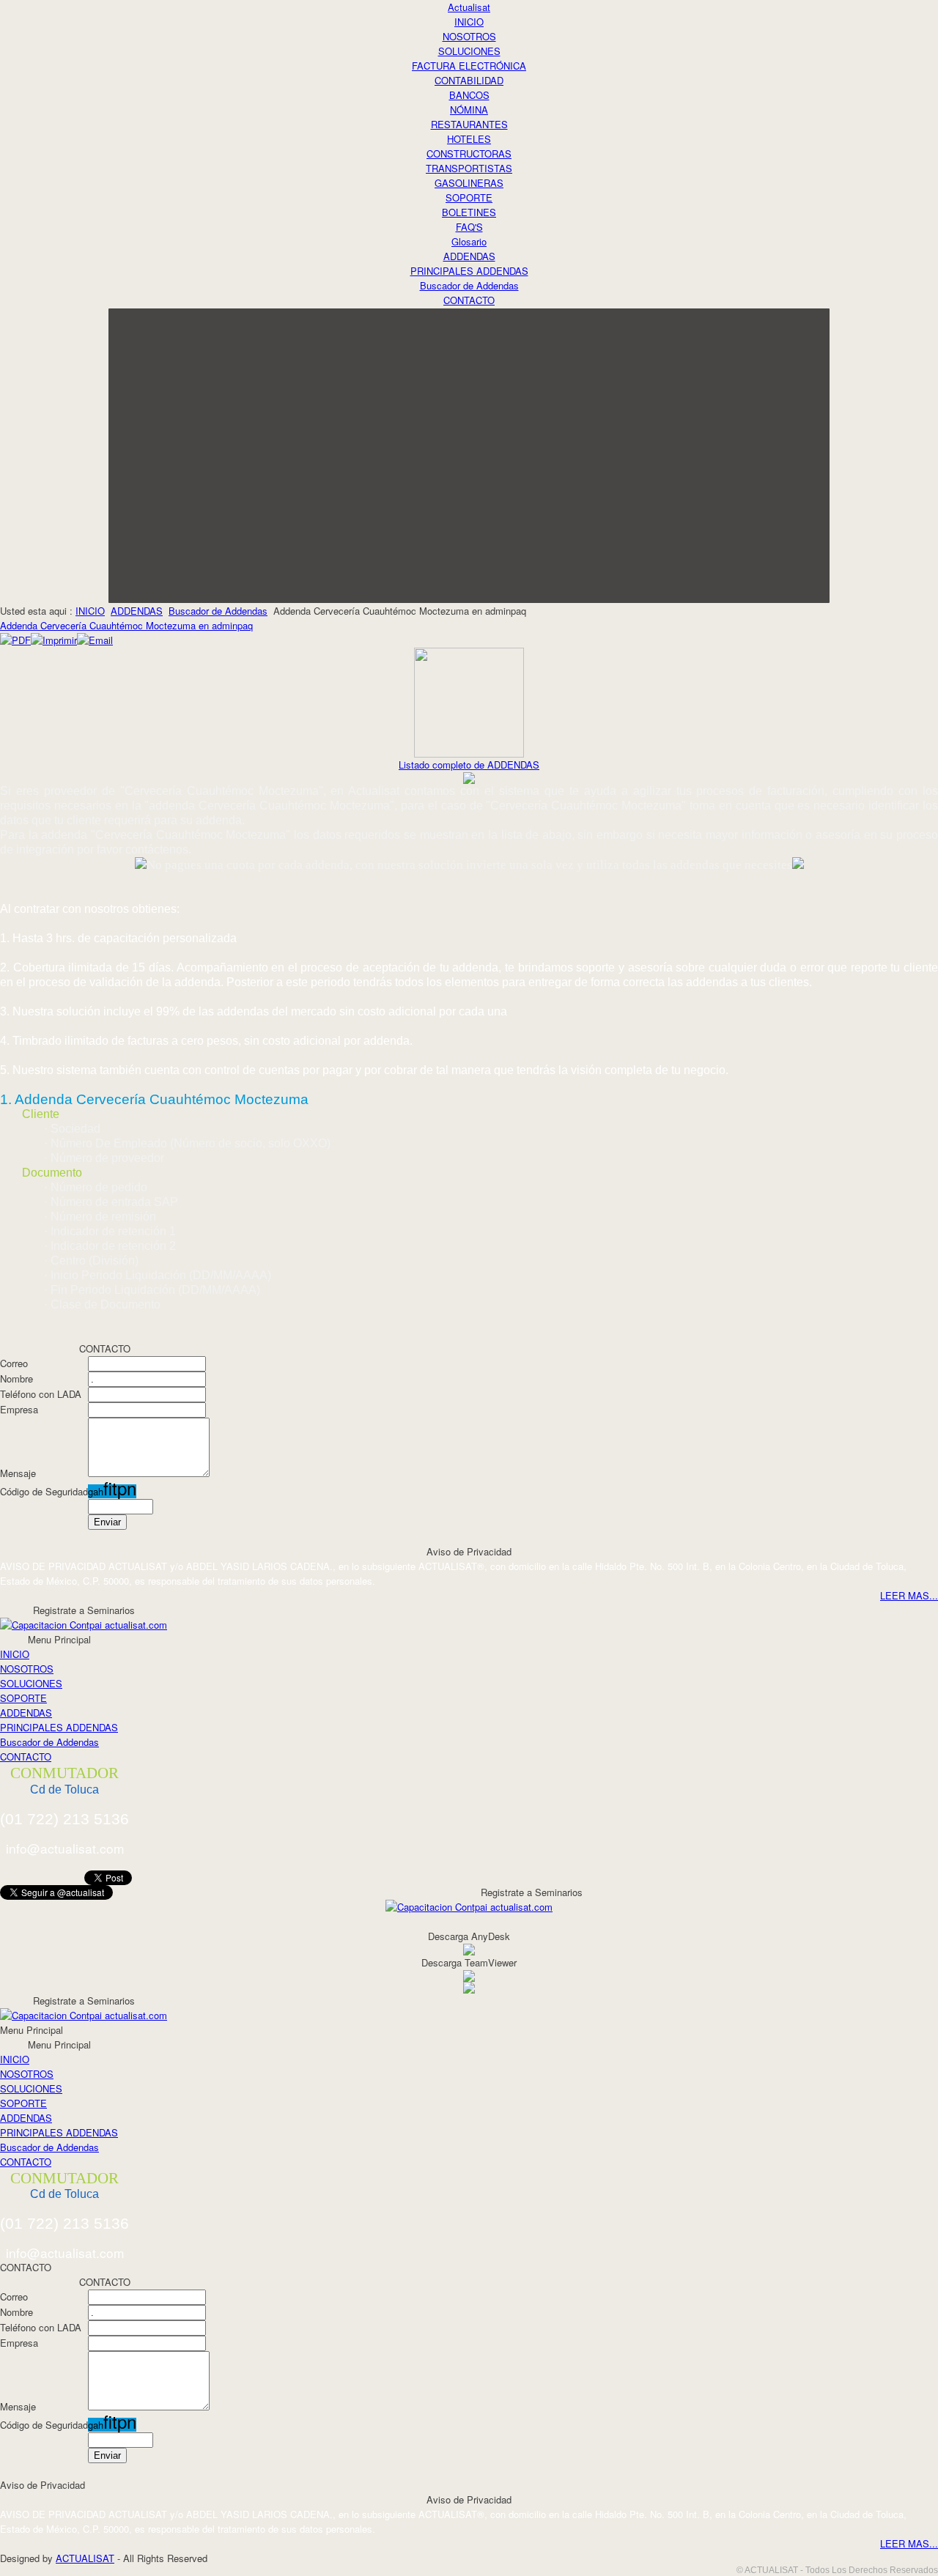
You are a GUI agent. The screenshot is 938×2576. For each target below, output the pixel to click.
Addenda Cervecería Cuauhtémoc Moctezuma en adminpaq (126, 625)
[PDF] (15, 640)
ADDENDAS (137, 611)
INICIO (90, 611)
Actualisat (469, 7)
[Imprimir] (54, 640)
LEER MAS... (909, 1595)
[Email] (95, 640)
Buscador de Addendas (218, 611)
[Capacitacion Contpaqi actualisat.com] (84, 1623)
